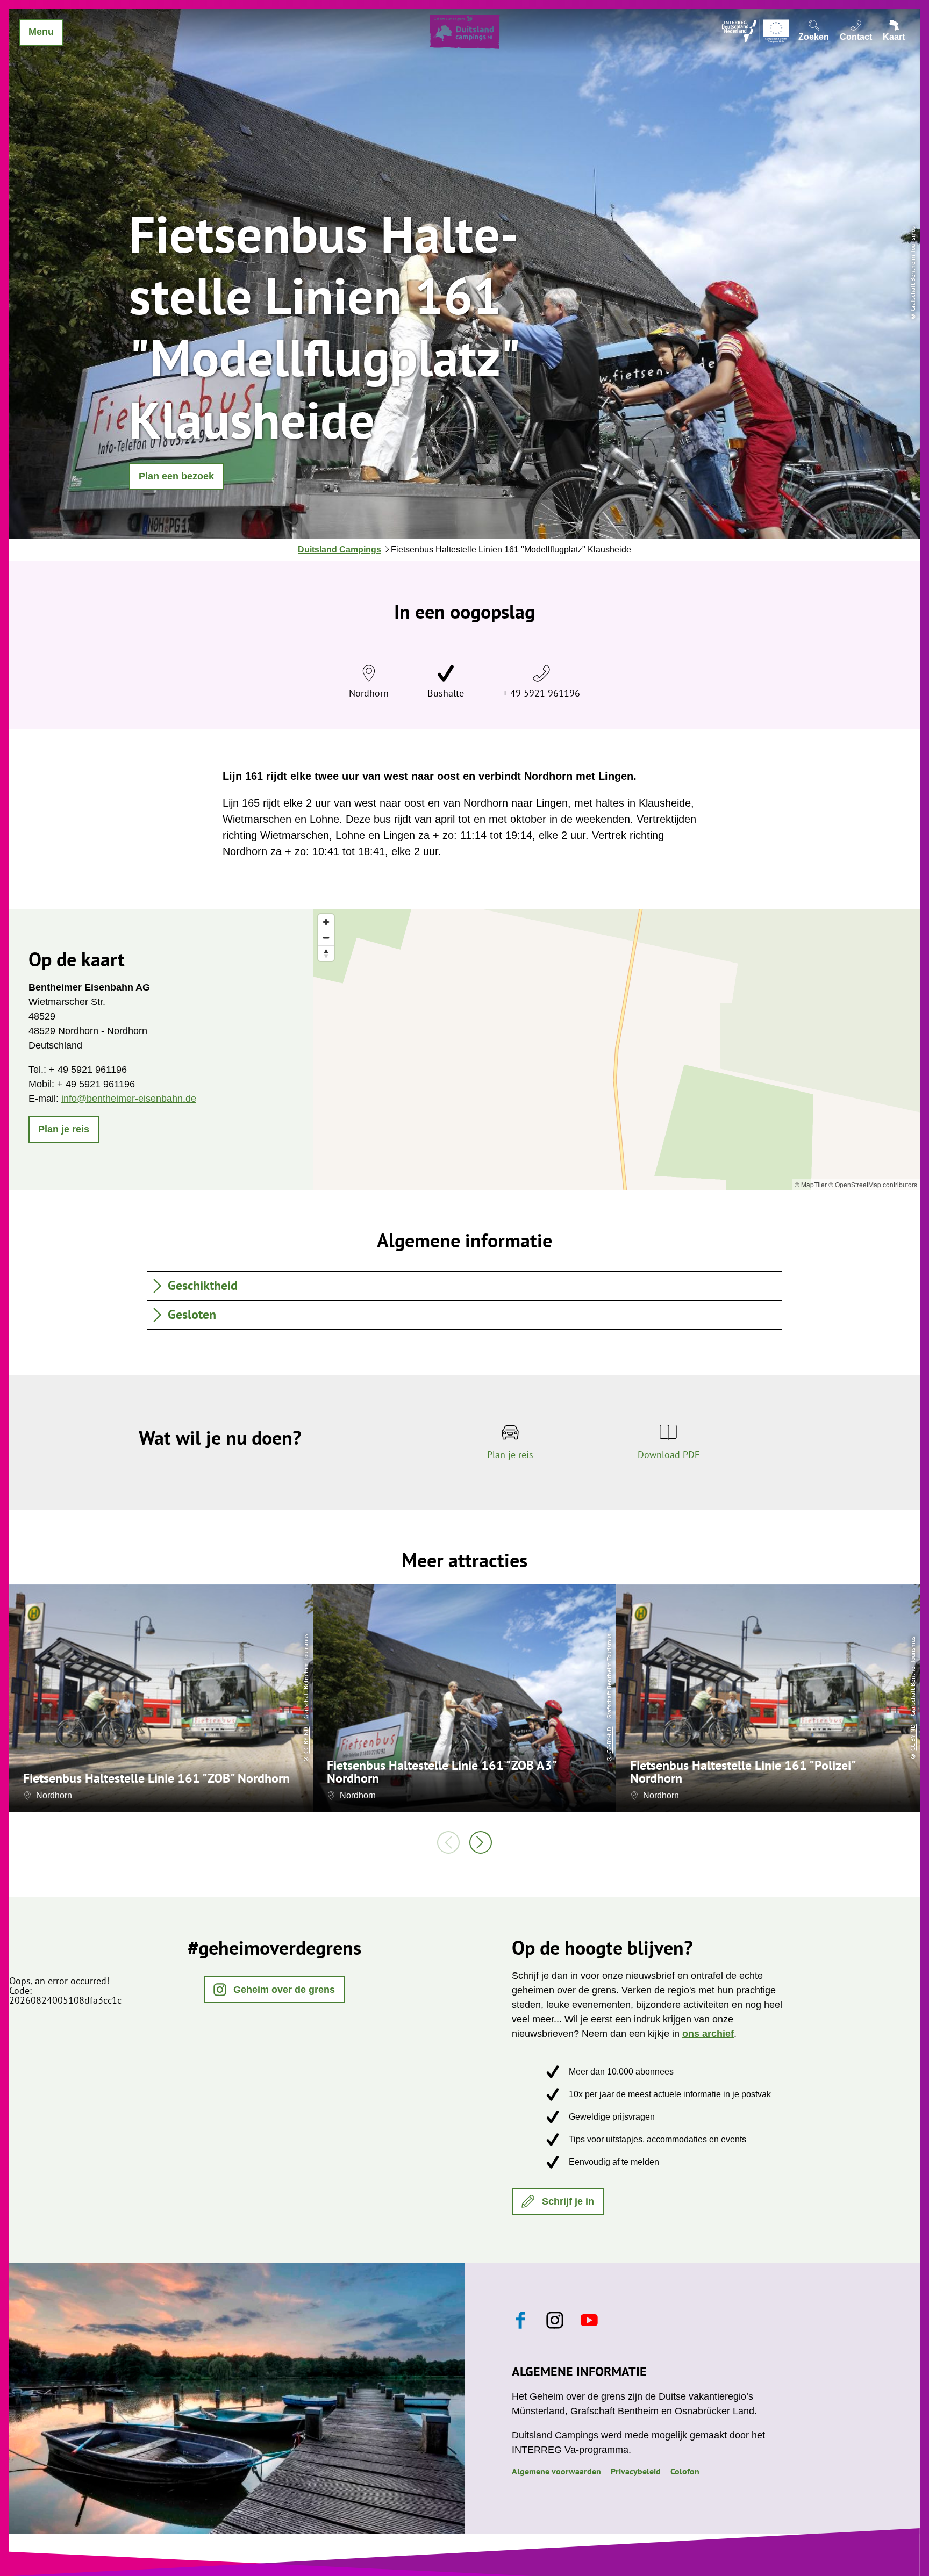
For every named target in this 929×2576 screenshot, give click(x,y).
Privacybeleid (636, 2471)
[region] (616, 1049)
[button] (176, 477)
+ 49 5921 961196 (541, 693)
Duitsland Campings (340, 550)
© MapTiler (811, 1184)
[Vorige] (448, 1842)
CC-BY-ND (306, 1740)
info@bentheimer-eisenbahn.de (129, 1099)
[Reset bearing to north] (326, 953)
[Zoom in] (326, 922)
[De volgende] (481, 1842)
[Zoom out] (326, 938)
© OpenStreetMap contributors (873, 1184)
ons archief (708, 2034)
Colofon (685, 2471)
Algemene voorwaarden (556, 2471)
